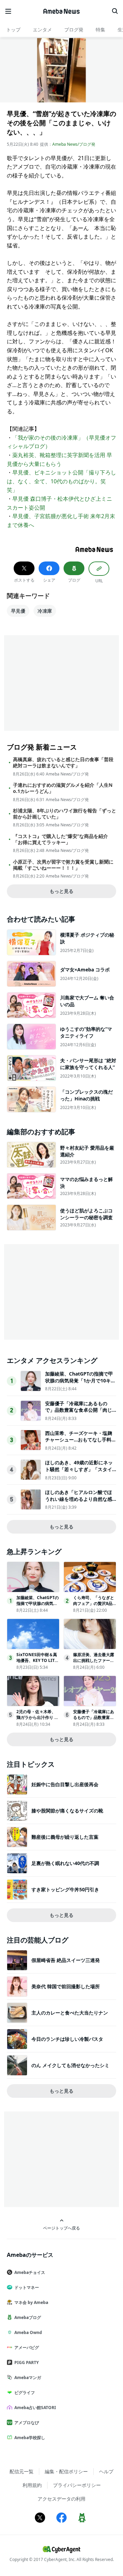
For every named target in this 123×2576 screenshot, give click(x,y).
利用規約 (32, 2485)
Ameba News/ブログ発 (74, 144)
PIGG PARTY (26, 2362)
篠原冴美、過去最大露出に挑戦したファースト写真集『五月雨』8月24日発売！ (94, 1663)
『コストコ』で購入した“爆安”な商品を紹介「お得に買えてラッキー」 (60, 839)
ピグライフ (25, 2393)
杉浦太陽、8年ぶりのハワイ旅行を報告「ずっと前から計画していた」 (65, 814)
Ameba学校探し (30, 2438)
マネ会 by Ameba (31, 2302)
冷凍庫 (45, 611)
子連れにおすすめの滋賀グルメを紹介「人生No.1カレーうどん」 (63, 788)
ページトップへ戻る (61, 2228)
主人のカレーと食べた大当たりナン (70, 2013)
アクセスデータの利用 (61, 2499)
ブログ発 (74, 30)
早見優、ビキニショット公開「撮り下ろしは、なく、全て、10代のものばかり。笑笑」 (61, 481)
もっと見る (61, 891)
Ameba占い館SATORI (35, 2408)
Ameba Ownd (28, 2332)
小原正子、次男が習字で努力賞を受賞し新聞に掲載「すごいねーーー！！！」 (63, 865)
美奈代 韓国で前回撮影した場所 (66, 1986)
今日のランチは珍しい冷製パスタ (67, 2039)
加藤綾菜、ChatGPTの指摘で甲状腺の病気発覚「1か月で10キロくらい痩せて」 (80, 1380)
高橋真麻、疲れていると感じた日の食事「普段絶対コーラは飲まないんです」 (63, 763)
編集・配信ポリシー (66, 2471)
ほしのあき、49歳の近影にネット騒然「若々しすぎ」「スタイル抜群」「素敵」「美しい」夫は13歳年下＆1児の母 (79, 1472)
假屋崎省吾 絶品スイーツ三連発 (66, 1960)
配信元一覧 (22, 2471)
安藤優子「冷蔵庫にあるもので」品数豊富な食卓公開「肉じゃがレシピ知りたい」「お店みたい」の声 (79, 1413)
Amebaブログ (28, 2317)
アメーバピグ (27, 2347)
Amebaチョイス (30, 2272)
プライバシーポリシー (77, 2485)
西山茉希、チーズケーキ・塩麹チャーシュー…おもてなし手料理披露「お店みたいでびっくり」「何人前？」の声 (81, 1443)
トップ (13, 30)
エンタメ (42, 30)
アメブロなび (27, 2423)
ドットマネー (27, 2287)
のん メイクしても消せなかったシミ (70, 2065)
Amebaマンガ (28, 2378)
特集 (100, 30)
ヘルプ (106, 2471)
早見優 (18, 611)
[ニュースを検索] (115, 11)
